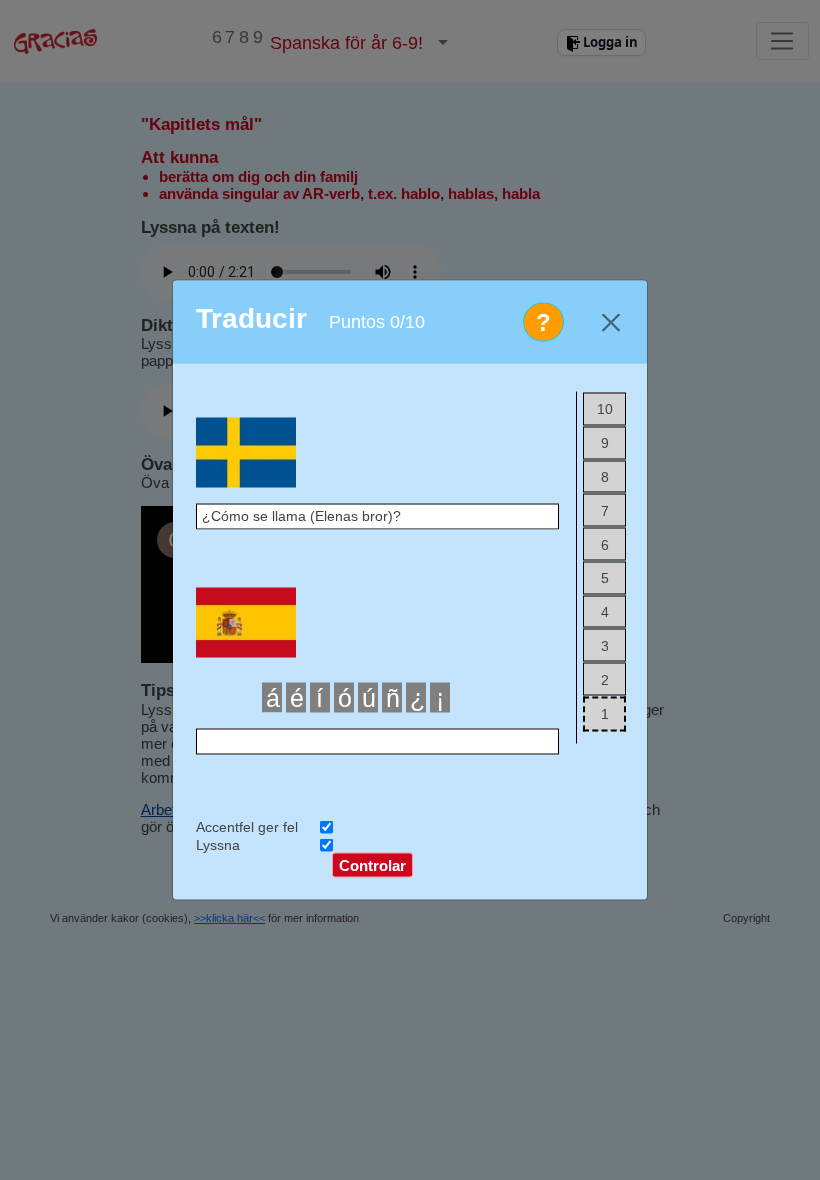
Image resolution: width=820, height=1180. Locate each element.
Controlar (372, 864)
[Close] (610, 322)
